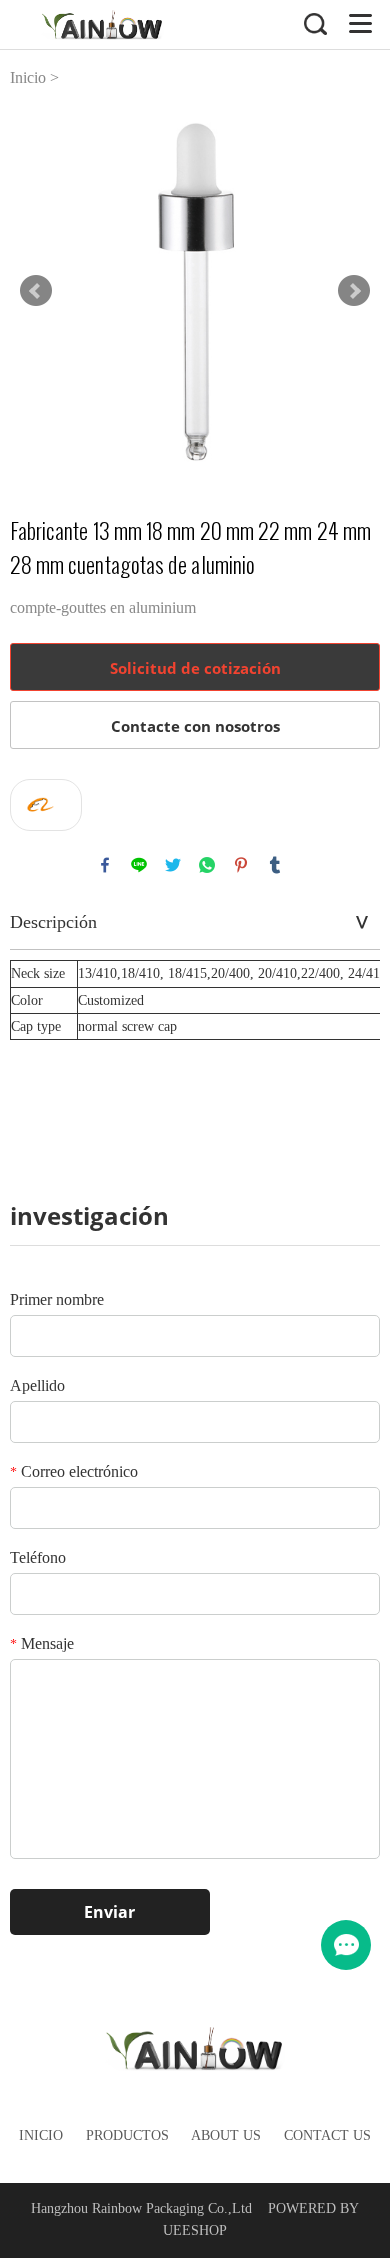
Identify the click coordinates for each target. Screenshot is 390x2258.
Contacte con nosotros (195, 726)
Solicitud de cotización (195, 668)
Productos (127, 2135)
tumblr (275, 865)
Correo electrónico (74, 1471)
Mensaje (42, 1643)
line (139, 865)
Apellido (37, 1385)
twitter (173, 865)
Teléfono (38, 1557)
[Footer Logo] (195, 2051)
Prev (36, 291)
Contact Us (327, 2135)
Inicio (28, 77)
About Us (226, 2135)
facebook (105, 865)
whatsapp (207, 865)
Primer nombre (57, 1299)
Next (354, 291)
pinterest (241, 865)
